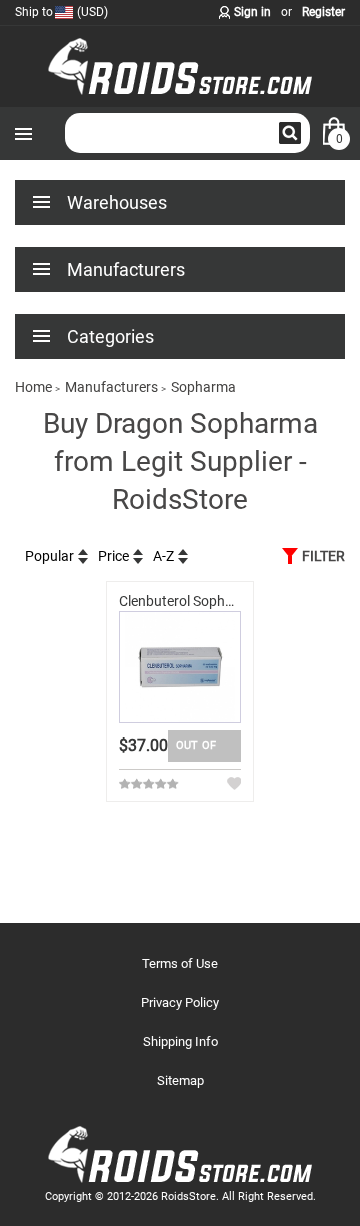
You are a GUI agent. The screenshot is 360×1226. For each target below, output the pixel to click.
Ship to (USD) (61, 12)
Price (113, 556)
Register (323, 12)
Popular (49, 556)
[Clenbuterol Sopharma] (180, 667)
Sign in (252, 12)
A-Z (163, 556)
